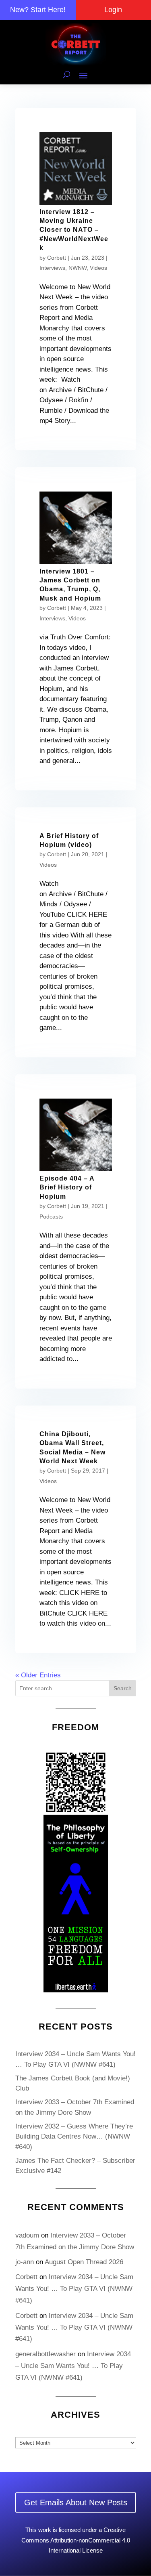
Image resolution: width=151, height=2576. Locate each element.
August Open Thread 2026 (84, 2262)
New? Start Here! (38, 10)
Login (113, 10)
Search (123, 1688)
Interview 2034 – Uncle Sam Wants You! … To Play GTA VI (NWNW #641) (74, 2289)
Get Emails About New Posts (76, 2502)
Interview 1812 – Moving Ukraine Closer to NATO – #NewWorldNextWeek (74, 230)
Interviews (52, 268)
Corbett (57, 258)
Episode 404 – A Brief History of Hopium (67, 1187)
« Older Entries (38, 1675)
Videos (98, 268)
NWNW (78, 268)
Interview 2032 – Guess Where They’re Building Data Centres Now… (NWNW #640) (74, 2137)
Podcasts (51, 1217)
